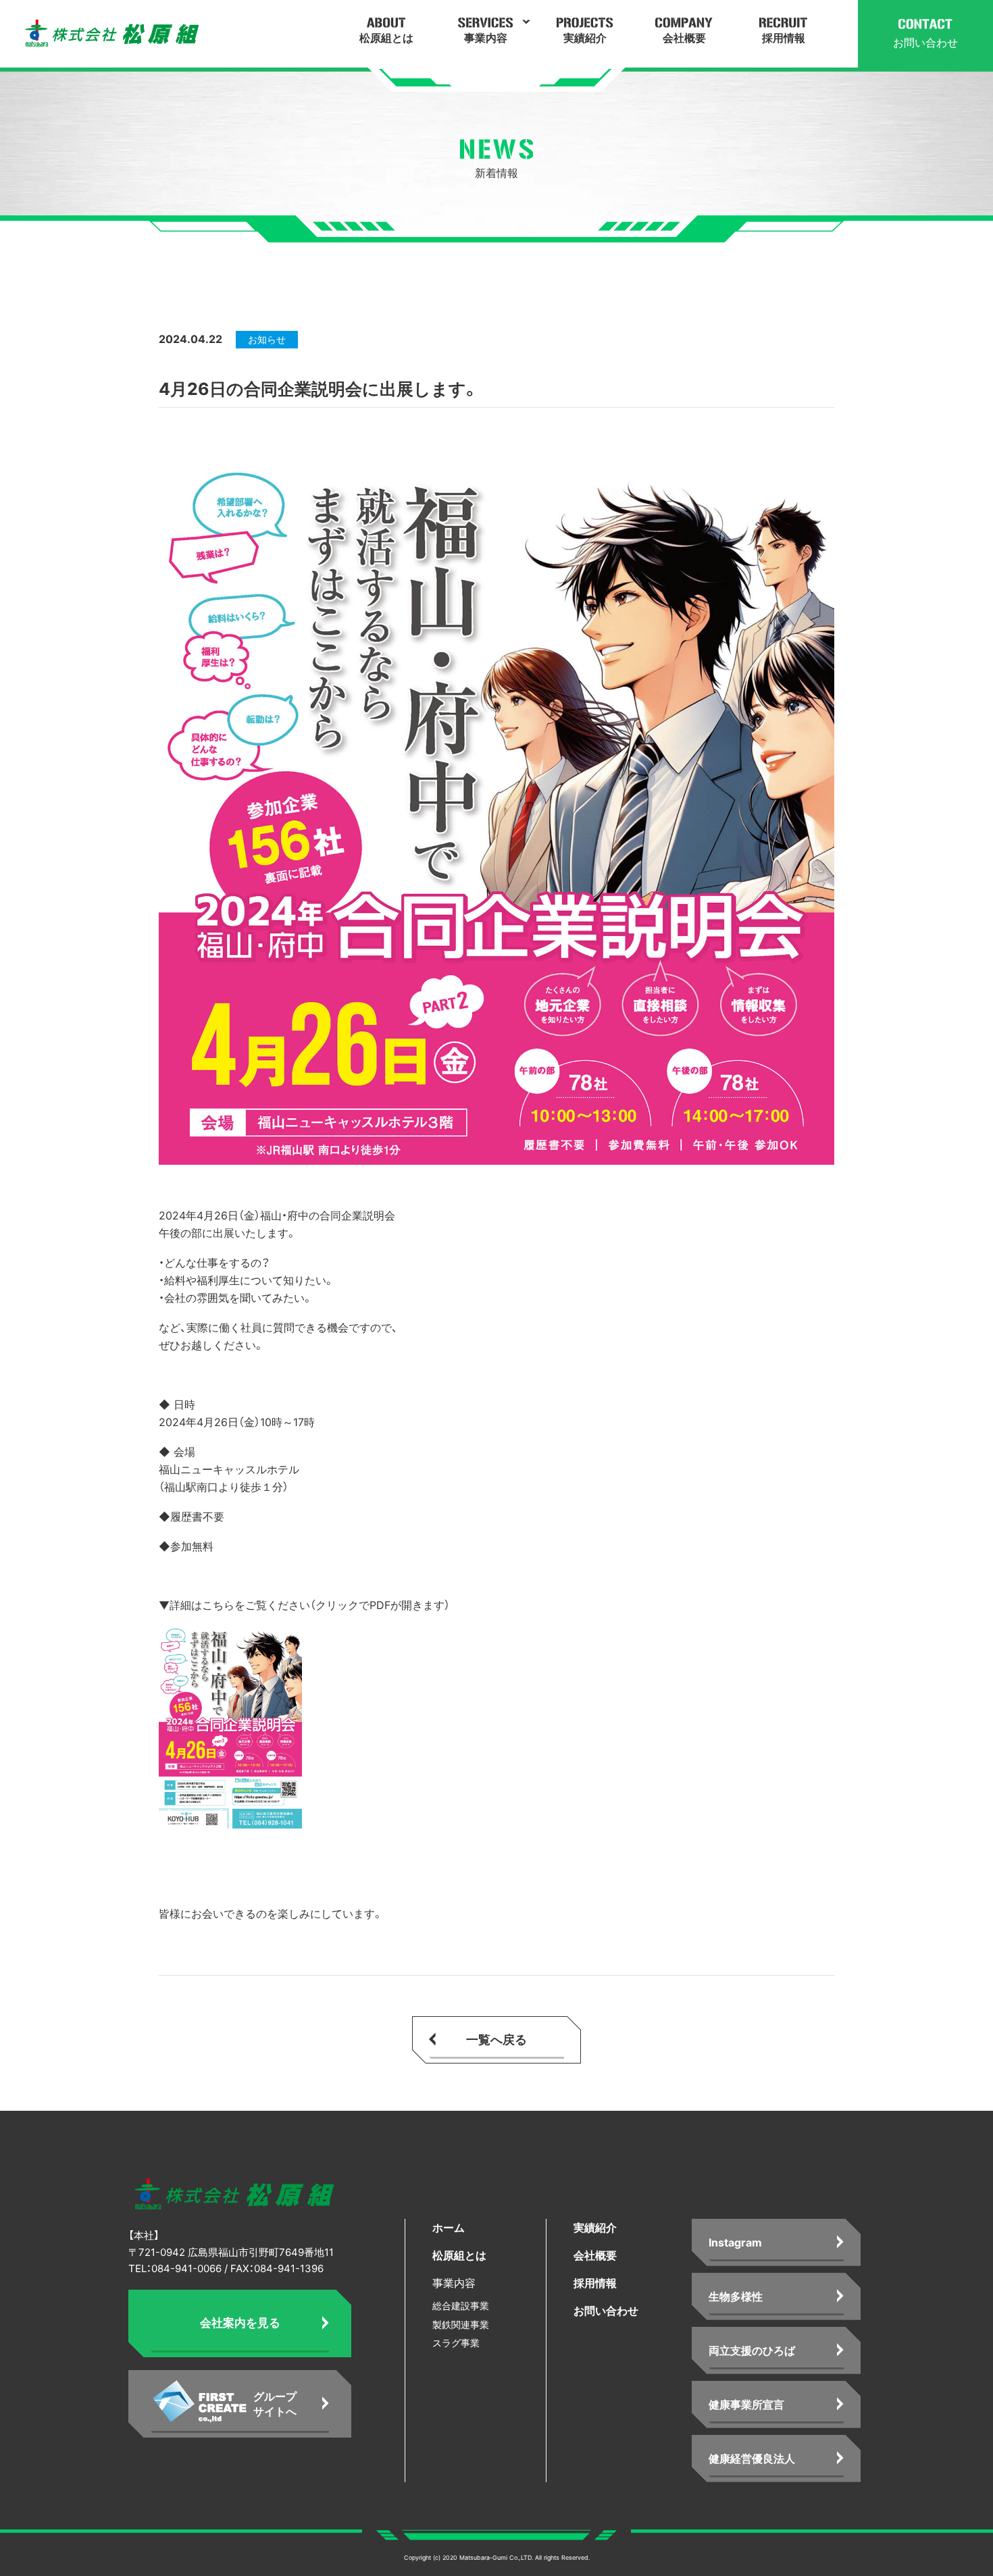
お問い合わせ (606, 2311)
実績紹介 (595, 2228)
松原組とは (459, 2255)
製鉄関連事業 (461, 2324)
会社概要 (595, 2255)
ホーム (449, 2228)
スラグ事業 (456, 2343)
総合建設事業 (461, 2306)
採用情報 (595, 2283)
